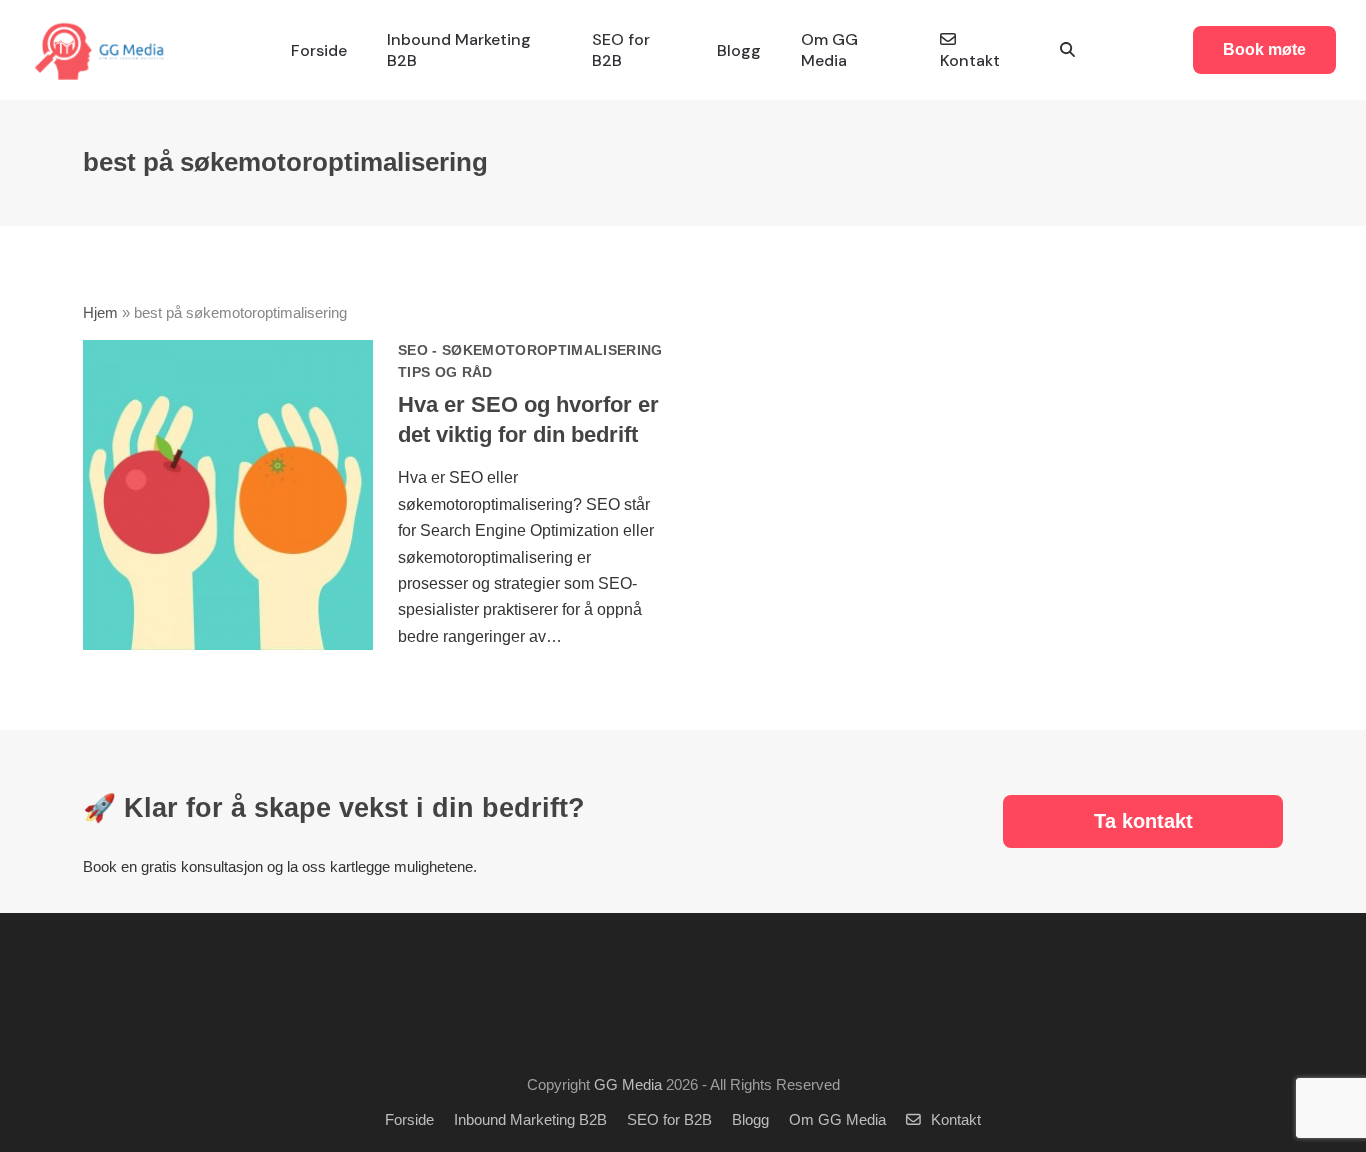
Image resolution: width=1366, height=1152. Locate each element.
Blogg (750, 1120)
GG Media (628, 1085)
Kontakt (956, 1120)
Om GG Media (837, 1120)
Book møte (1264, 49)
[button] (1067, 50)
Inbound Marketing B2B (530, 1120)
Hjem (100, 313)
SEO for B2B (669, 1120)
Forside (409, 1120)
